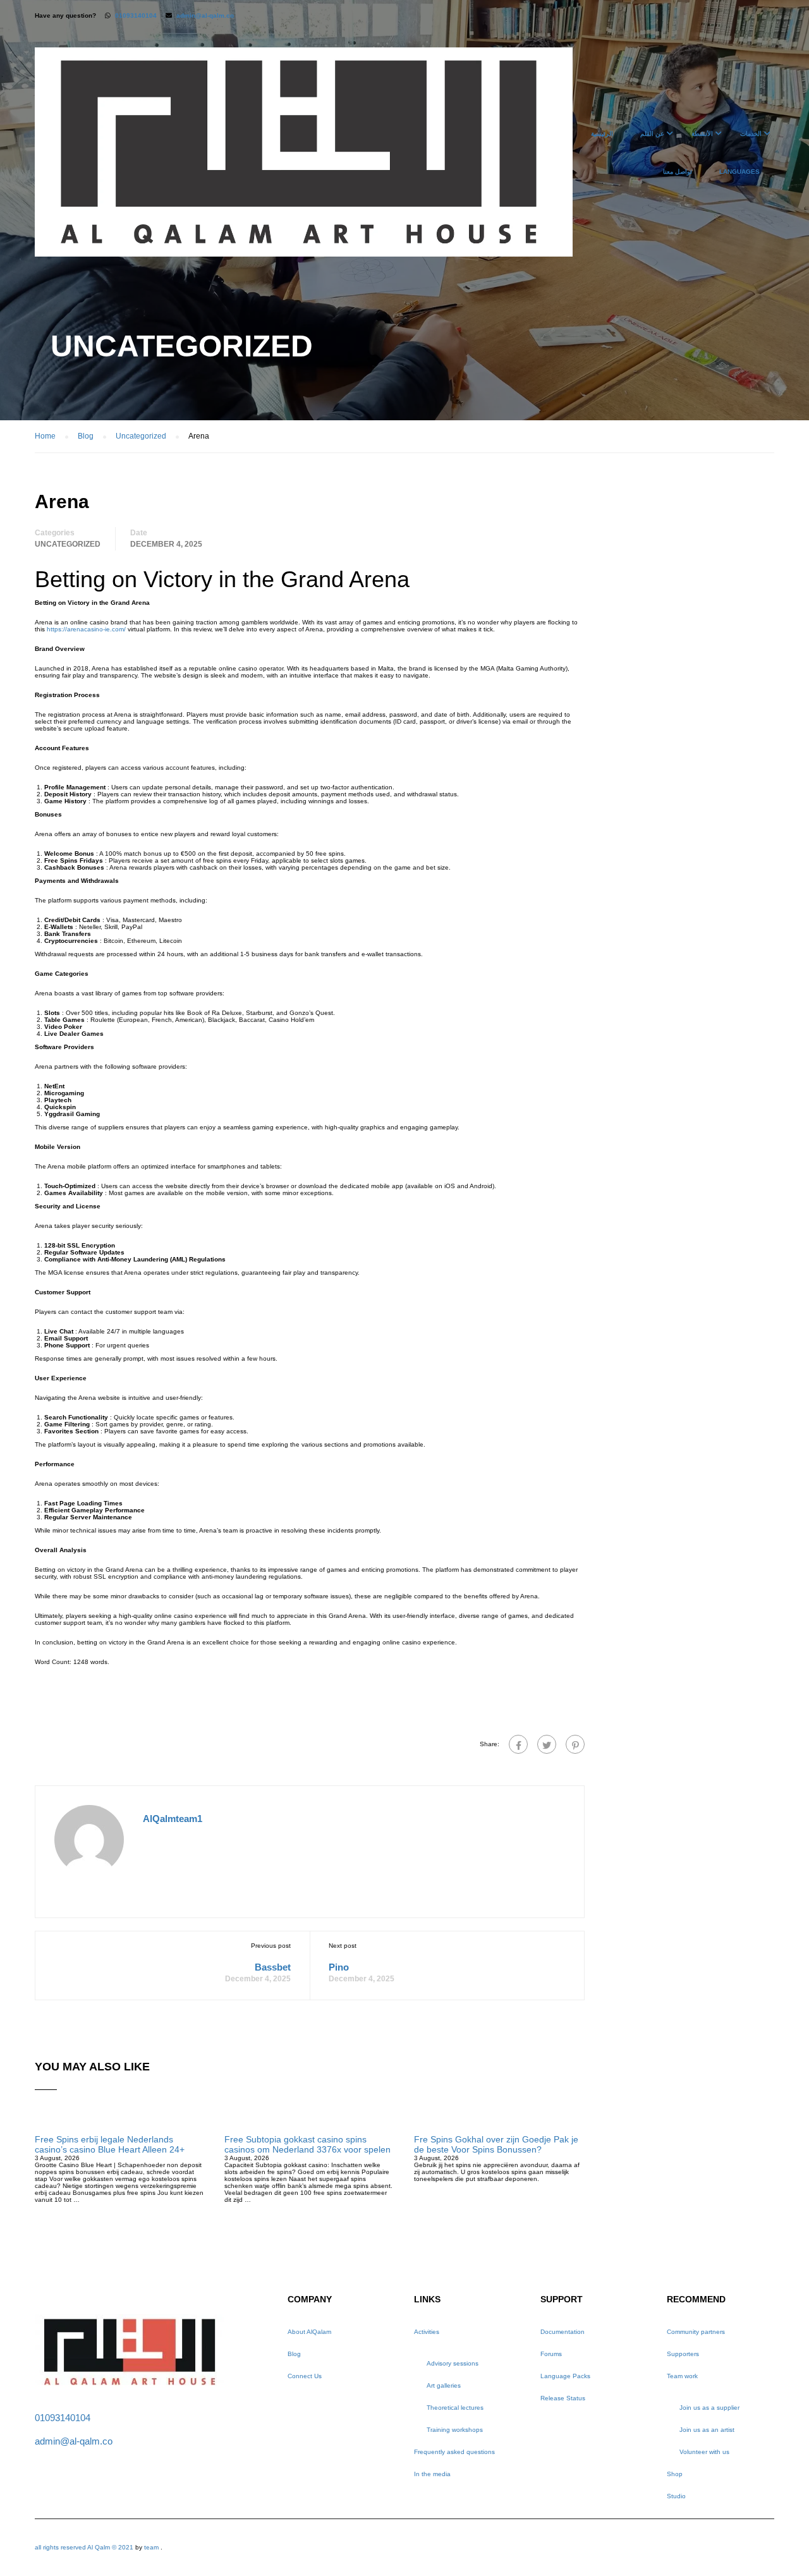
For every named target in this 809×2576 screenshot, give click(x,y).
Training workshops (455, 2430)
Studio (676, 2496)
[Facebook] (518, 1744)
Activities (427, 2332)
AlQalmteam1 (173, 1819)
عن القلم (652, 134)
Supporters (683, 2354)
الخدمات (751, 134)
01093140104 (136, 15)
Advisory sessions (453, 2363)
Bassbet (273, 1967)
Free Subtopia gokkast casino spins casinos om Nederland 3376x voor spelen (307, 2144)
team (151, 2547)
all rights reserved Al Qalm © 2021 (85, 2547)
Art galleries (444, 2385)
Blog (294, 2354)
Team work (682, 2376)
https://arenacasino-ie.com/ (86, 629)
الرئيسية (602, 134)
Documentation (563, 2332)
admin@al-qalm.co (205, 15)
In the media (432, 2474)
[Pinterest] (575, 1744)
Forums (551, 2354)
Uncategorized (68, 544)
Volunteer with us (704, 2452)
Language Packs (565, 2376)
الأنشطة (702, 134)
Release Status (563, 2398)
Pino (339, 1967)
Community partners (696, 2332)
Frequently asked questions (454, 2452)
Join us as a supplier (709, 2408)
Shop (675, 2474)
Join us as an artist (707, 2430)
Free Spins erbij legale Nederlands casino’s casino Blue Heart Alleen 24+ (110, 2144)
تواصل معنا (678, 172)
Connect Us (305, 2376)
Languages (739, 172)
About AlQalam (309, 2332)
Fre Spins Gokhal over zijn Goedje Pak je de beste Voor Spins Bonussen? (496, 2144)
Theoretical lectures (455, 2408)
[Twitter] (547, 1744)
